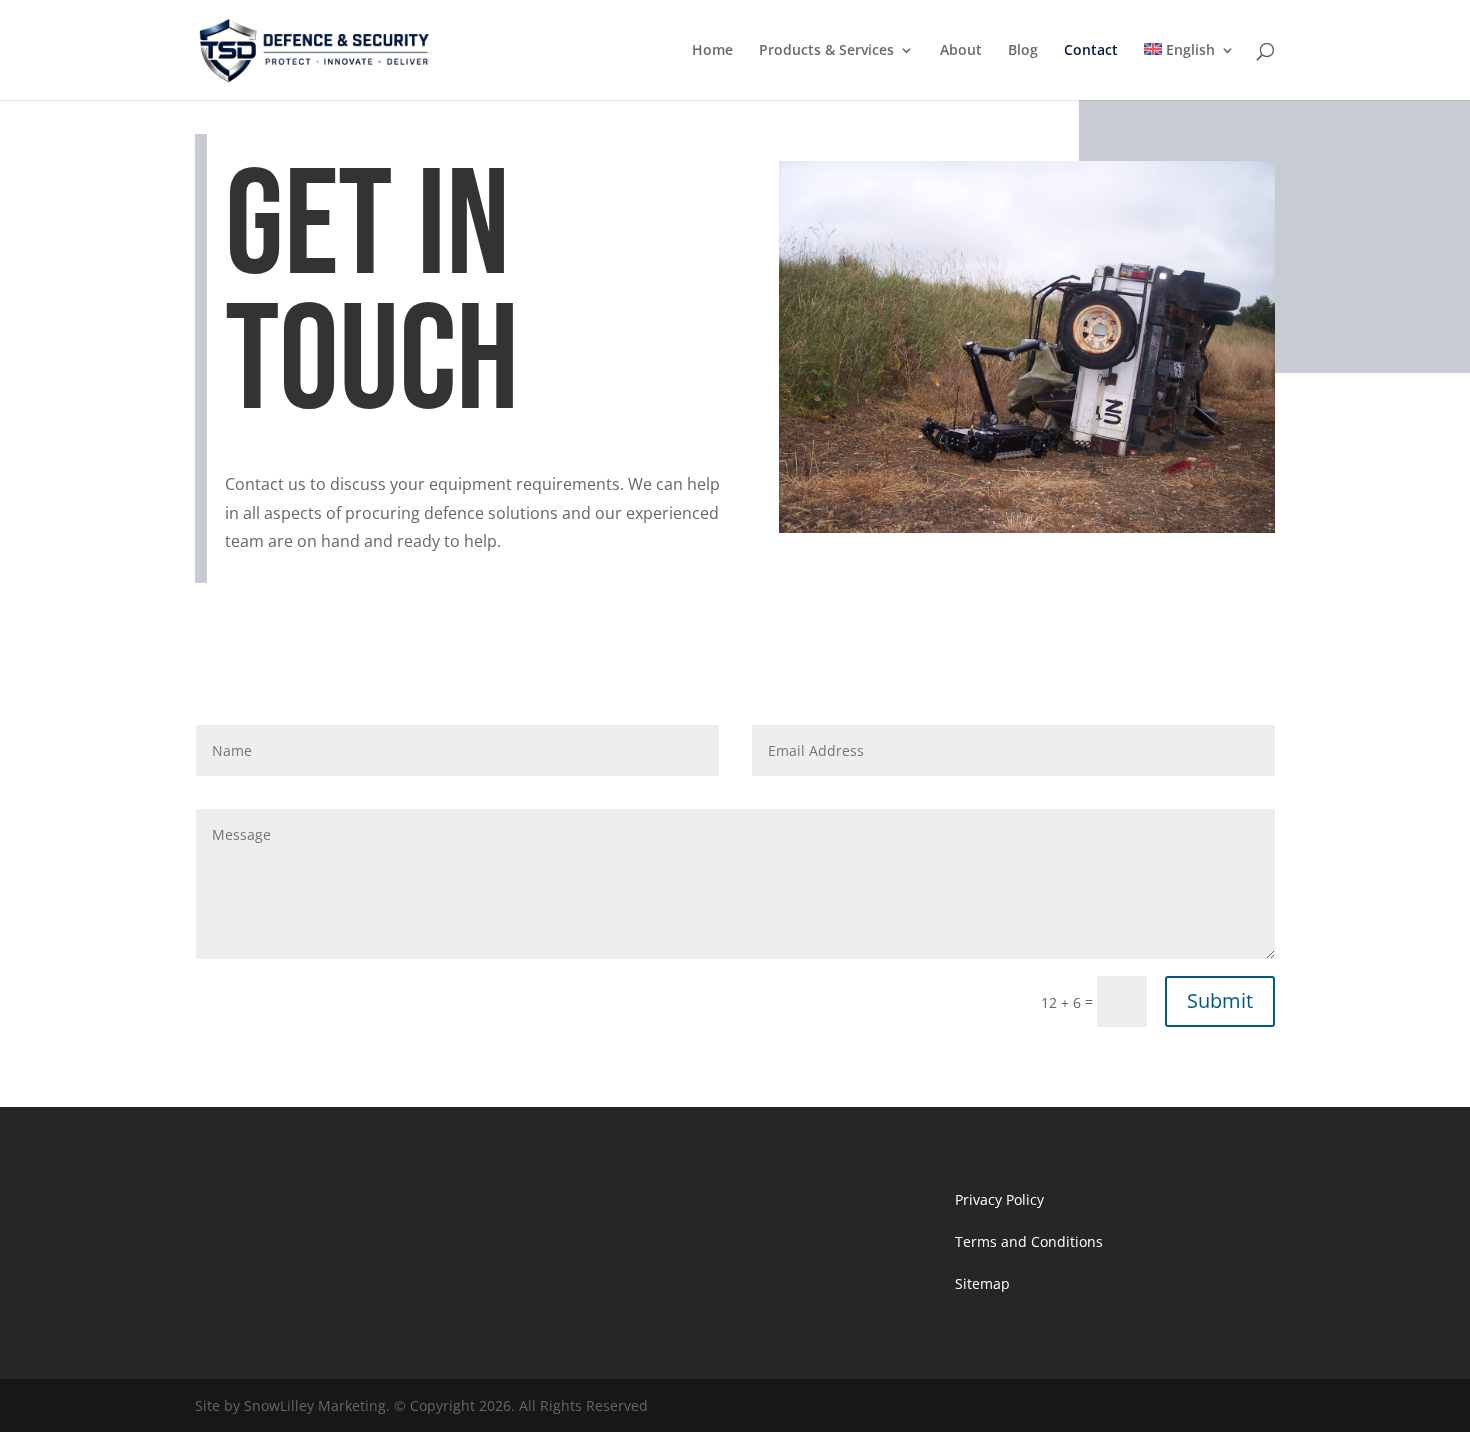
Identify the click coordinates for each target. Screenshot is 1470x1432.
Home (712, 51)
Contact (1091, 51)
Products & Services (826, 51)
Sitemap (982, 1283)
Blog (1023, 51)
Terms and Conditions (1029, 1241)
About (961, 51)
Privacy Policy (999, 1199)
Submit (1220, 1000)
